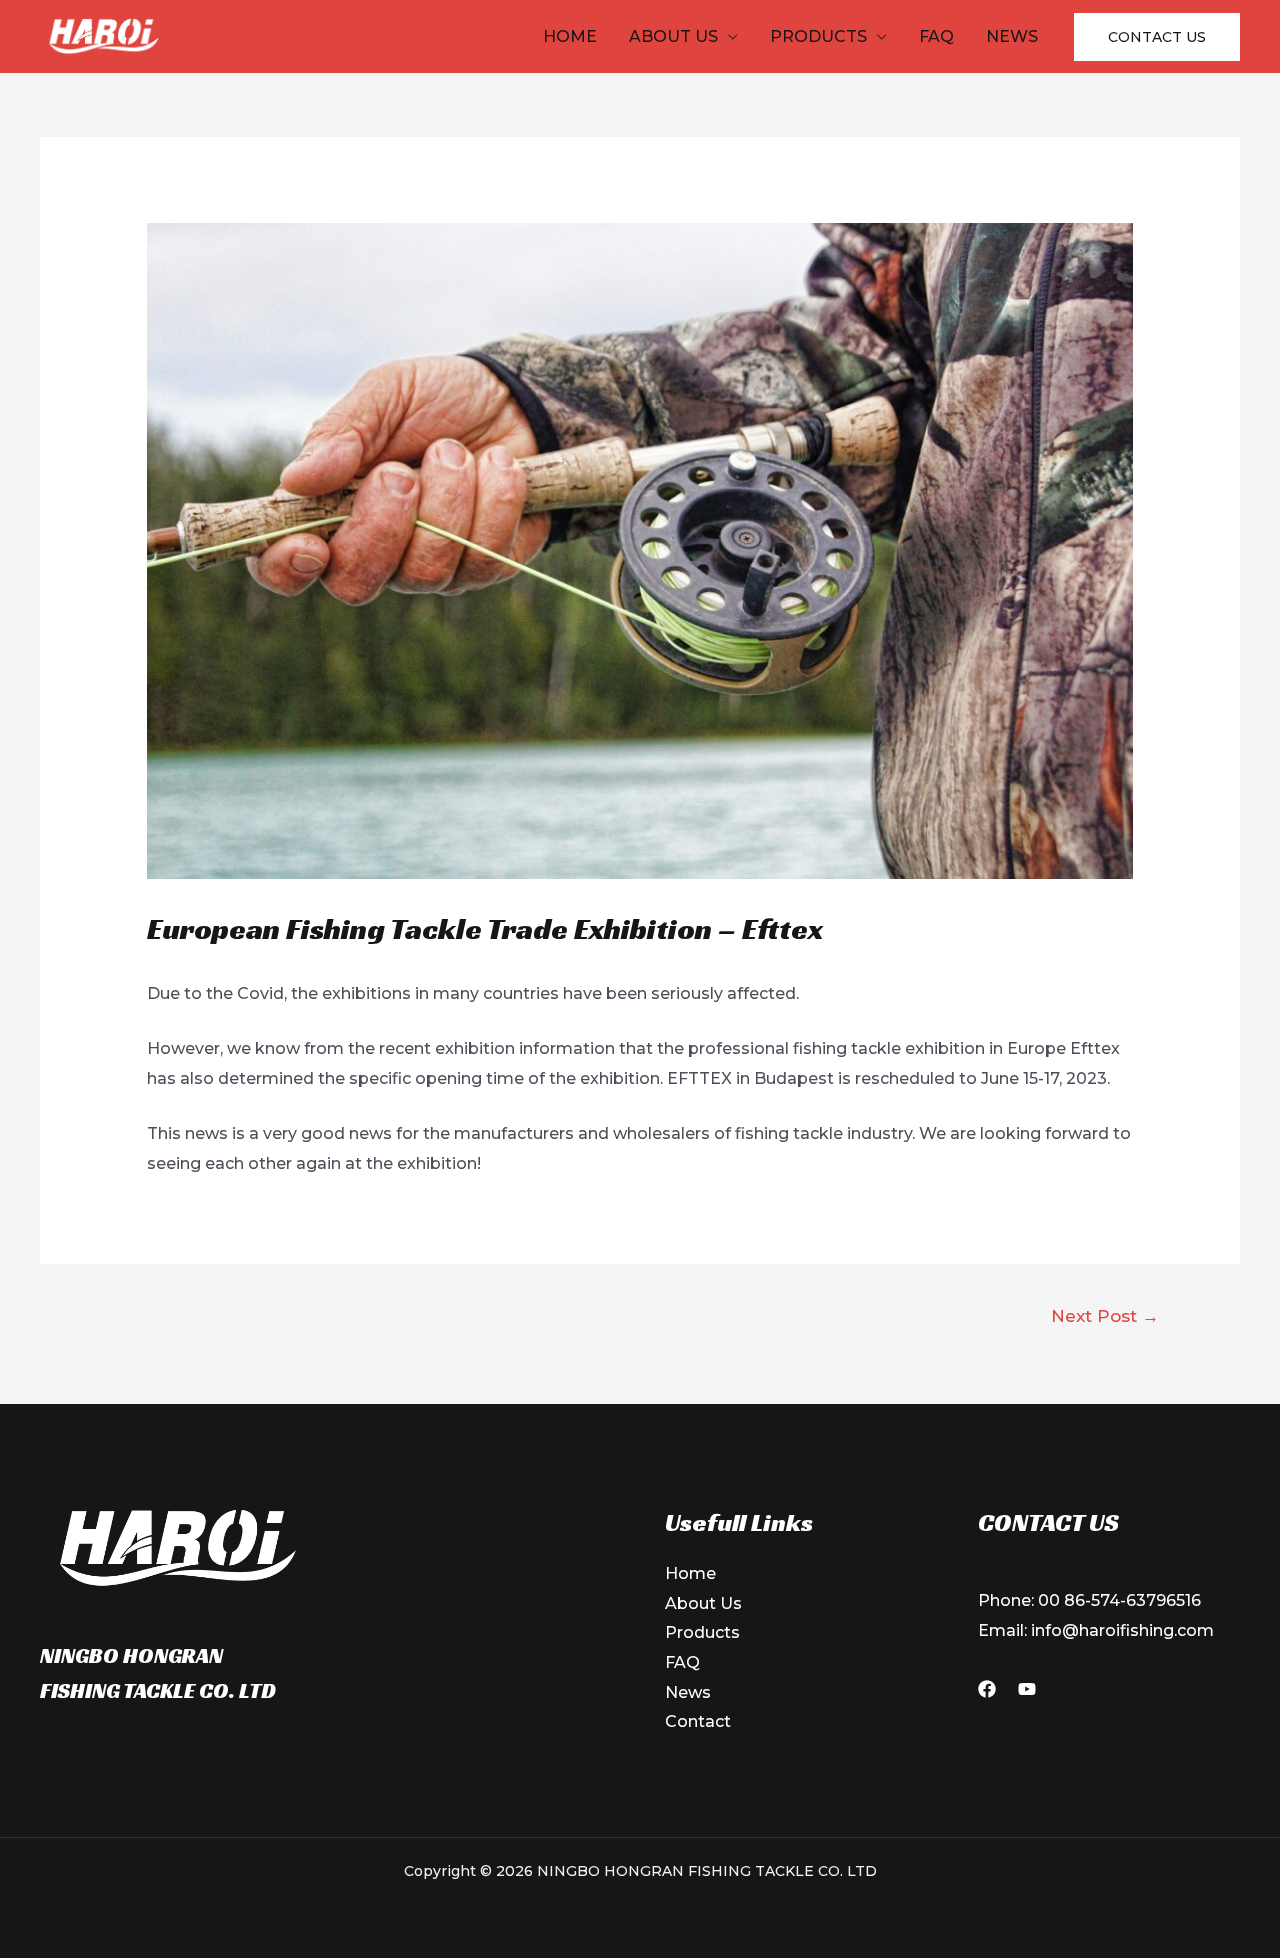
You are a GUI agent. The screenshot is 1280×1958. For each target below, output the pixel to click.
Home (570, 36)
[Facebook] (987, 1689)
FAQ (936, 36)
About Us (673, 36)
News (1012, 36)
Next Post (1105, 1315)
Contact (698, 1721)
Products (818, 36)
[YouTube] (1027, 1689)
